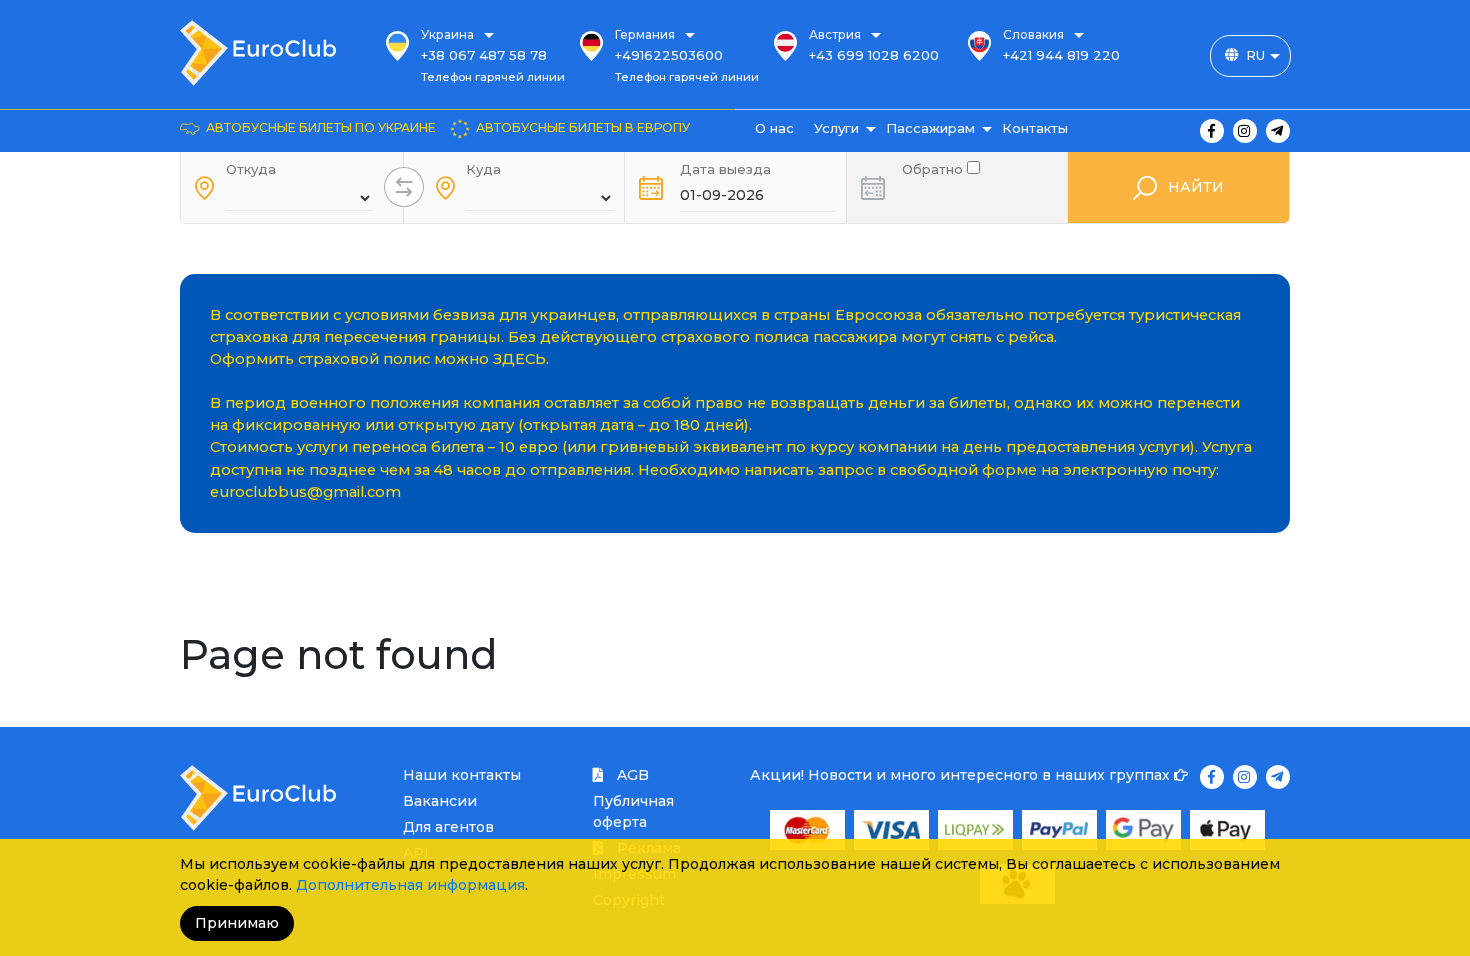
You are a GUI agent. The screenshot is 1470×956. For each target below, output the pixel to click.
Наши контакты (462, 775)
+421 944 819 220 (1061, 55)
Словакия (1033, 34)
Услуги (836, 128)
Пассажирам (930, 128)
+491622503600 (669, 55)
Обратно (934, 167)
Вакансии (440, 801)
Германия (645, 34)
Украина (447, 34)
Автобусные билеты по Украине (321, 127)
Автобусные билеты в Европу (583, 127)
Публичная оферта (633, 811)
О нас (774, 128)
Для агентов (448, 827)
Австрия (835, 34)
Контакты (1035, 128)
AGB (631, 775)
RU (1255, 55)
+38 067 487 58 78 (484, 55)
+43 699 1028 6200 (874, 55)
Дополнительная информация (410, 885)
